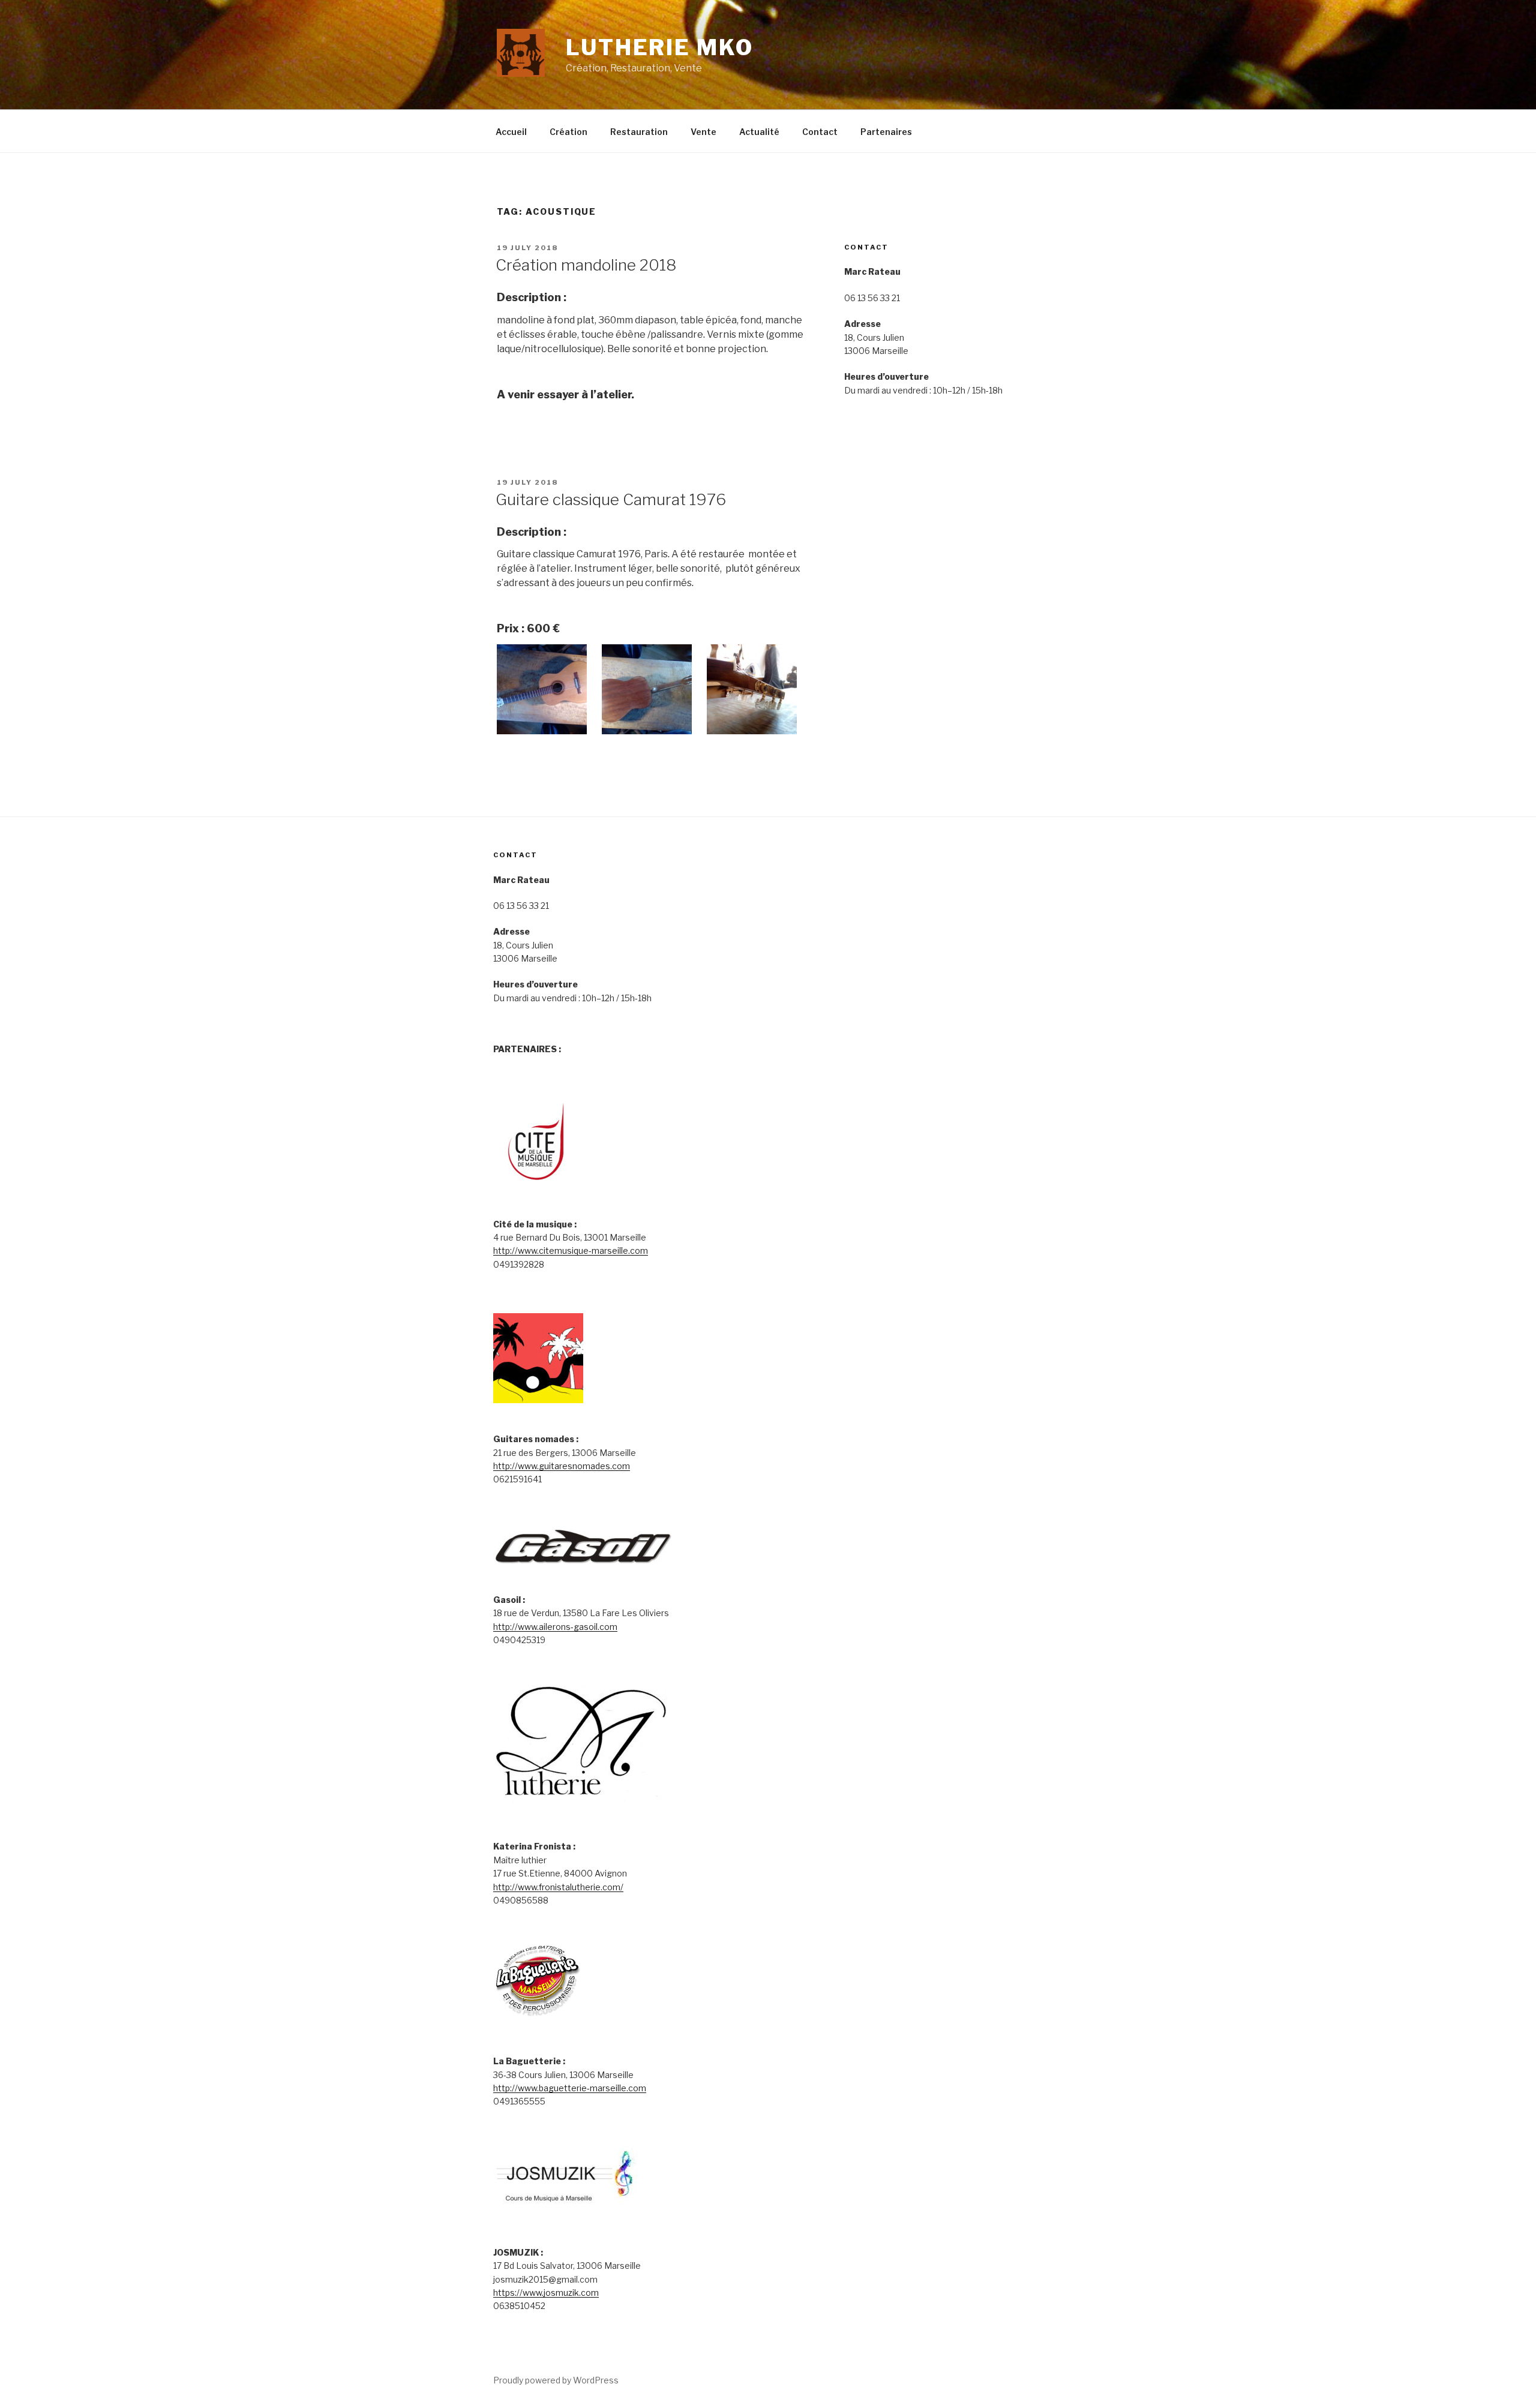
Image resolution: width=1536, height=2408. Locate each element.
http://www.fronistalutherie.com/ (558, 1887)
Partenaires (886, 132)
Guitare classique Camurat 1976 (611, 499)
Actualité (759, 132)
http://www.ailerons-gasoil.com (555, 1627)
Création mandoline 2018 (586, 265)
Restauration (639, 132)
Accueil (511, 132)
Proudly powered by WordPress (556, 2380)
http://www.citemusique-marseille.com (571, 1250)
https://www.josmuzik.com (546, 2293)
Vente (703, 132)
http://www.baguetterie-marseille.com (570, 2088)
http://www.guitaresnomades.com (562, 1466)
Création (568, 132)
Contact (820, 132)
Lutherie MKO (660, 47)
